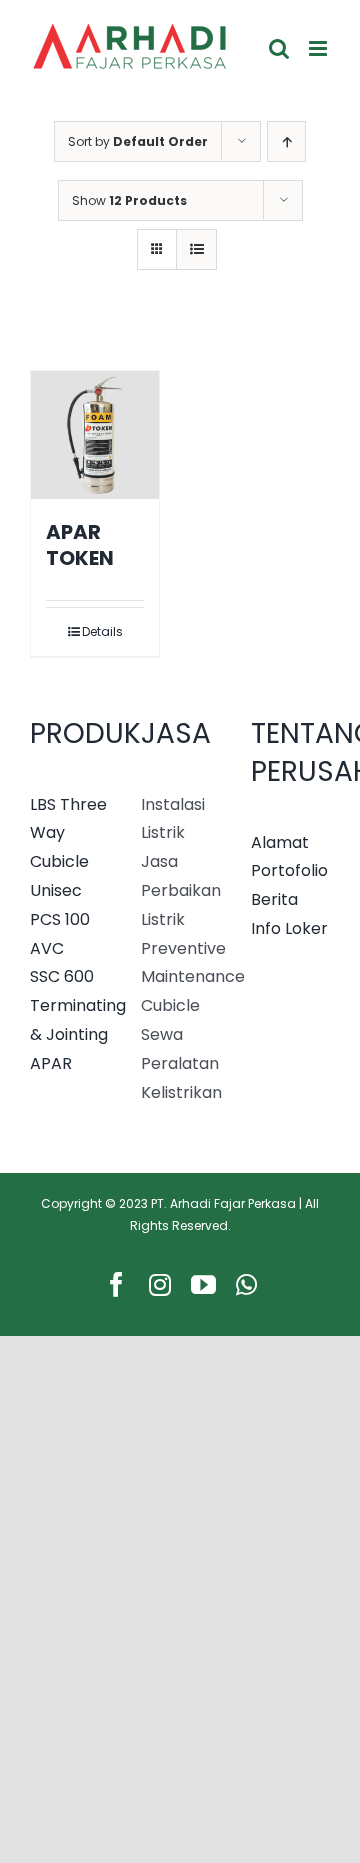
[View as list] (196, 249)
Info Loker (289, 928)
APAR (51, 1063)
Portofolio (289, 870)
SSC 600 (62, 976)
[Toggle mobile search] (279, 48)
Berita (274, 899)
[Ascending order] (286, 141)
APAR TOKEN (80, 545)
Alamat (280, 842)
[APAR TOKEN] (95, 435)
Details (102, 631)
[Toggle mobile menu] (319, 48)
